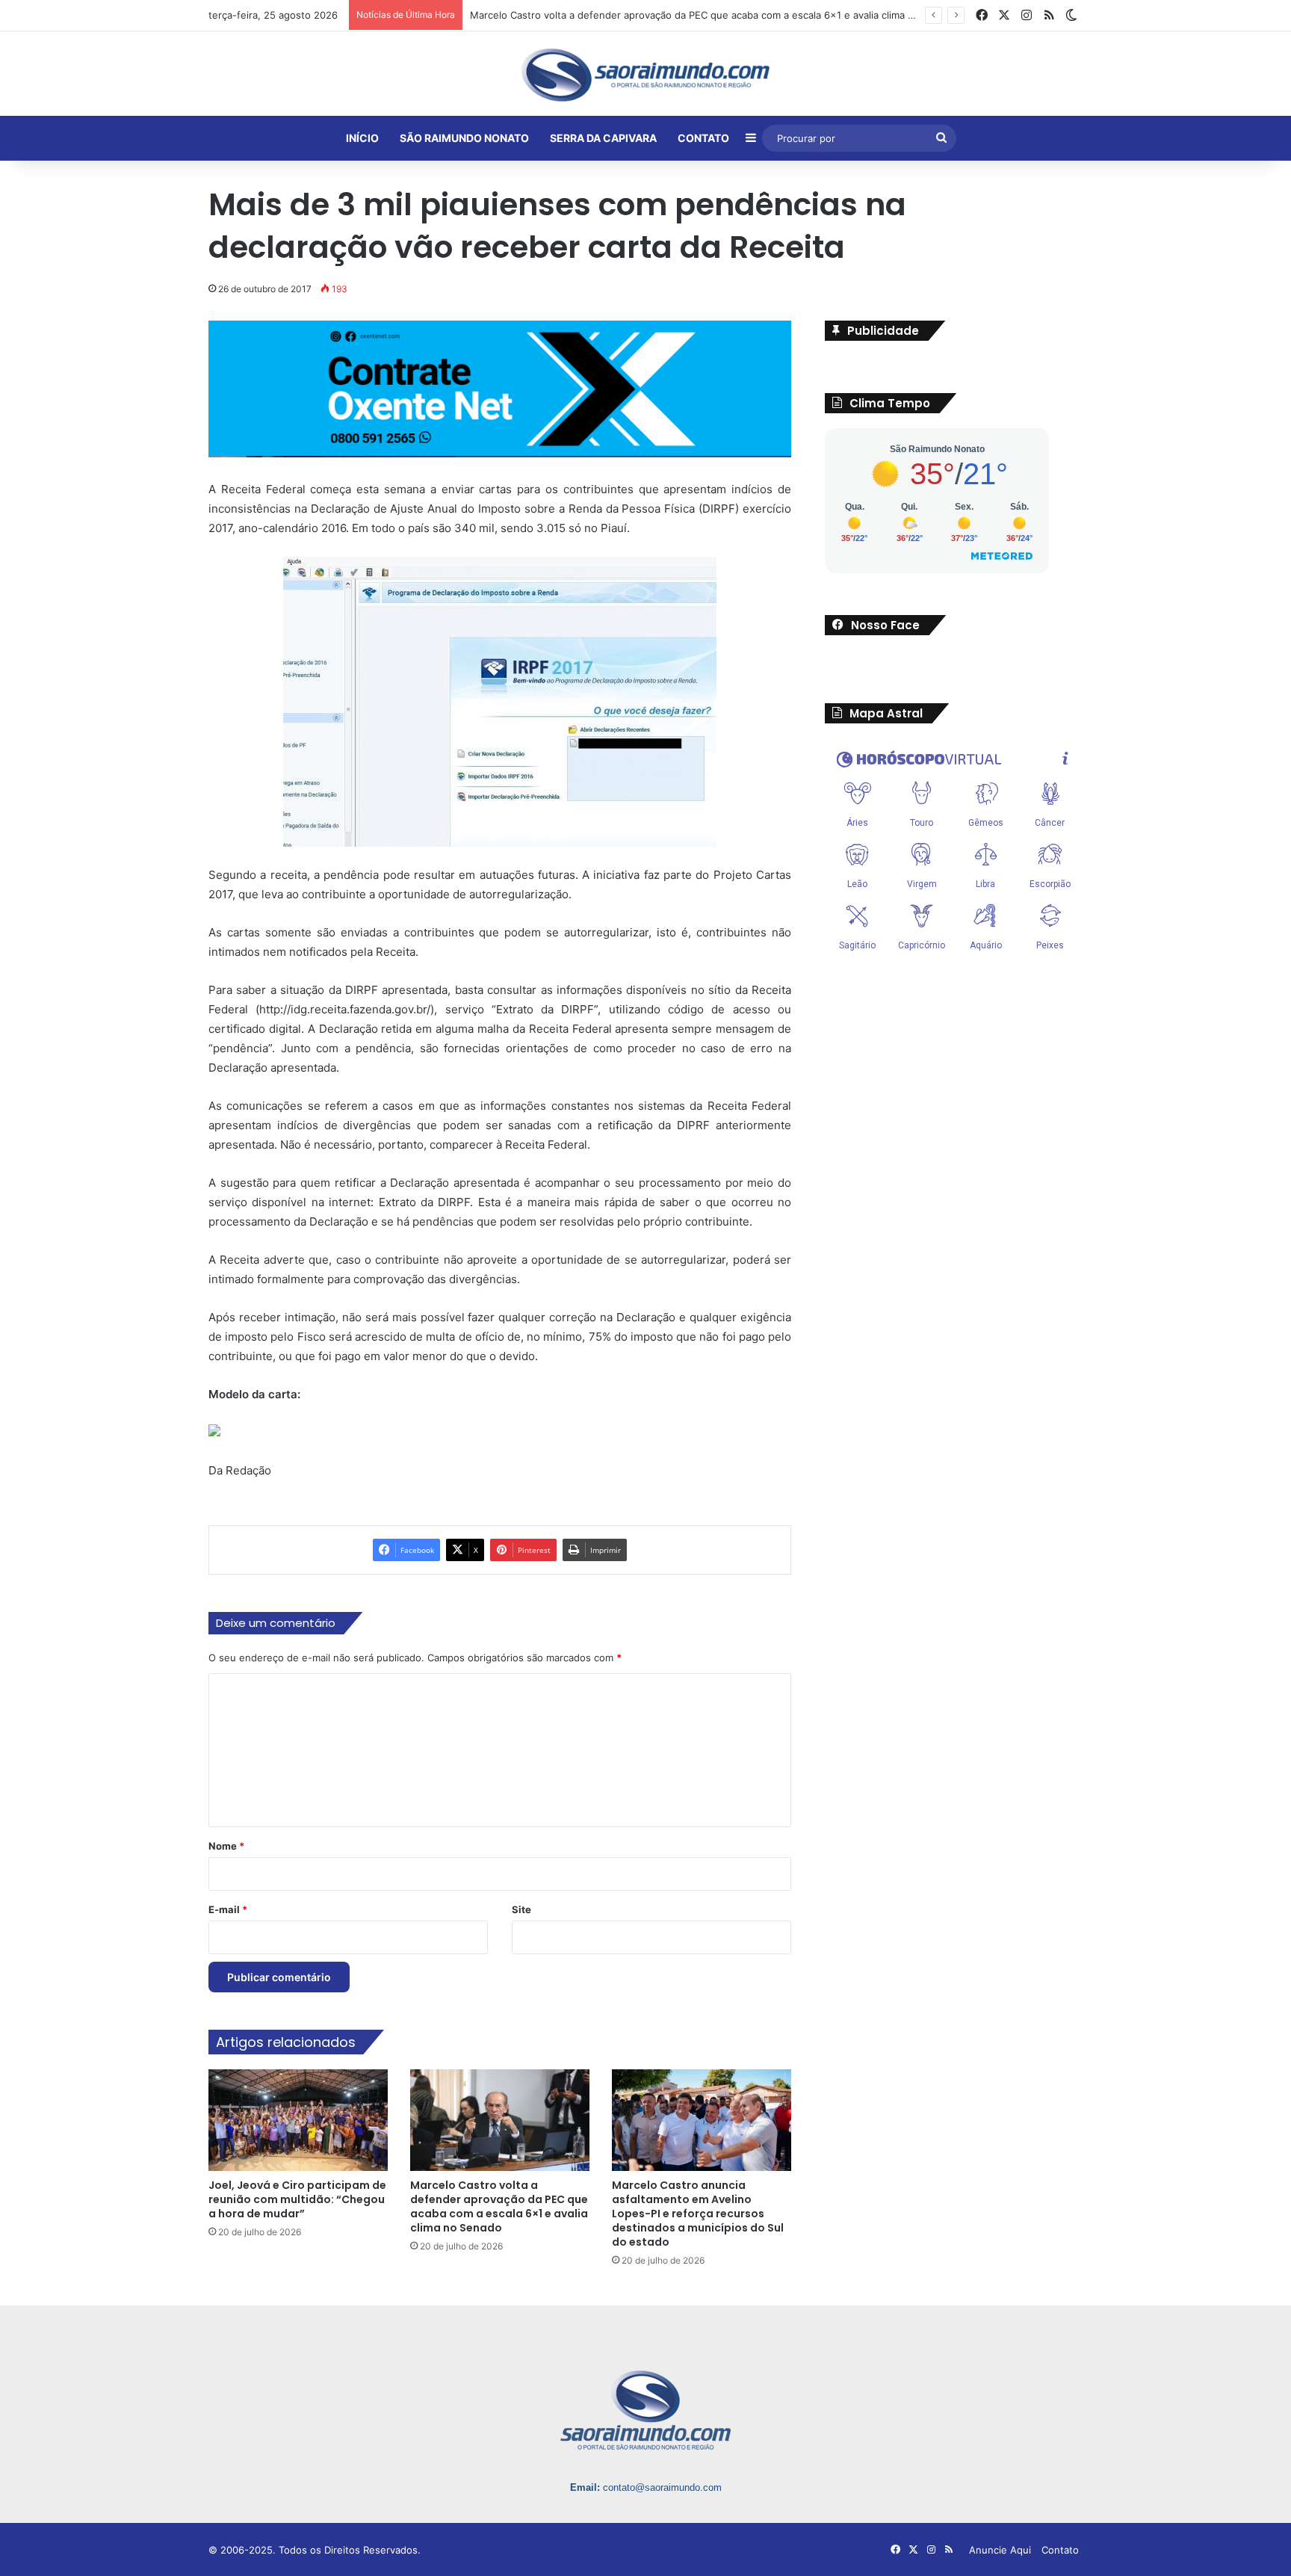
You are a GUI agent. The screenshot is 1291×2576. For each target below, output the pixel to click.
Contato (1060, 2550)
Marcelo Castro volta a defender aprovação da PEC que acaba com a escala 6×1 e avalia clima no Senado (499, 2206)
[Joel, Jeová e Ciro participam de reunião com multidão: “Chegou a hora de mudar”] (298, 2120)
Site (521, 1909)
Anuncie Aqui (1000, 2550)
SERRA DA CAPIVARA (603, 138)
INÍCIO (362, 138)
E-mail (228, 1909)
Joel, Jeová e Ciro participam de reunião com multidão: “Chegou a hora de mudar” (297, 2199)
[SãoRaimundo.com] (645, 75)
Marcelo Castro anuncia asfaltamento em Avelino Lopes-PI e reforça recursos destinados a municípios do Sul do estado (698, 2214)
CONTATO (703, 138)
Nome (226, 1846)
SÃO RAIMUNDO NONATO (464, 138)
